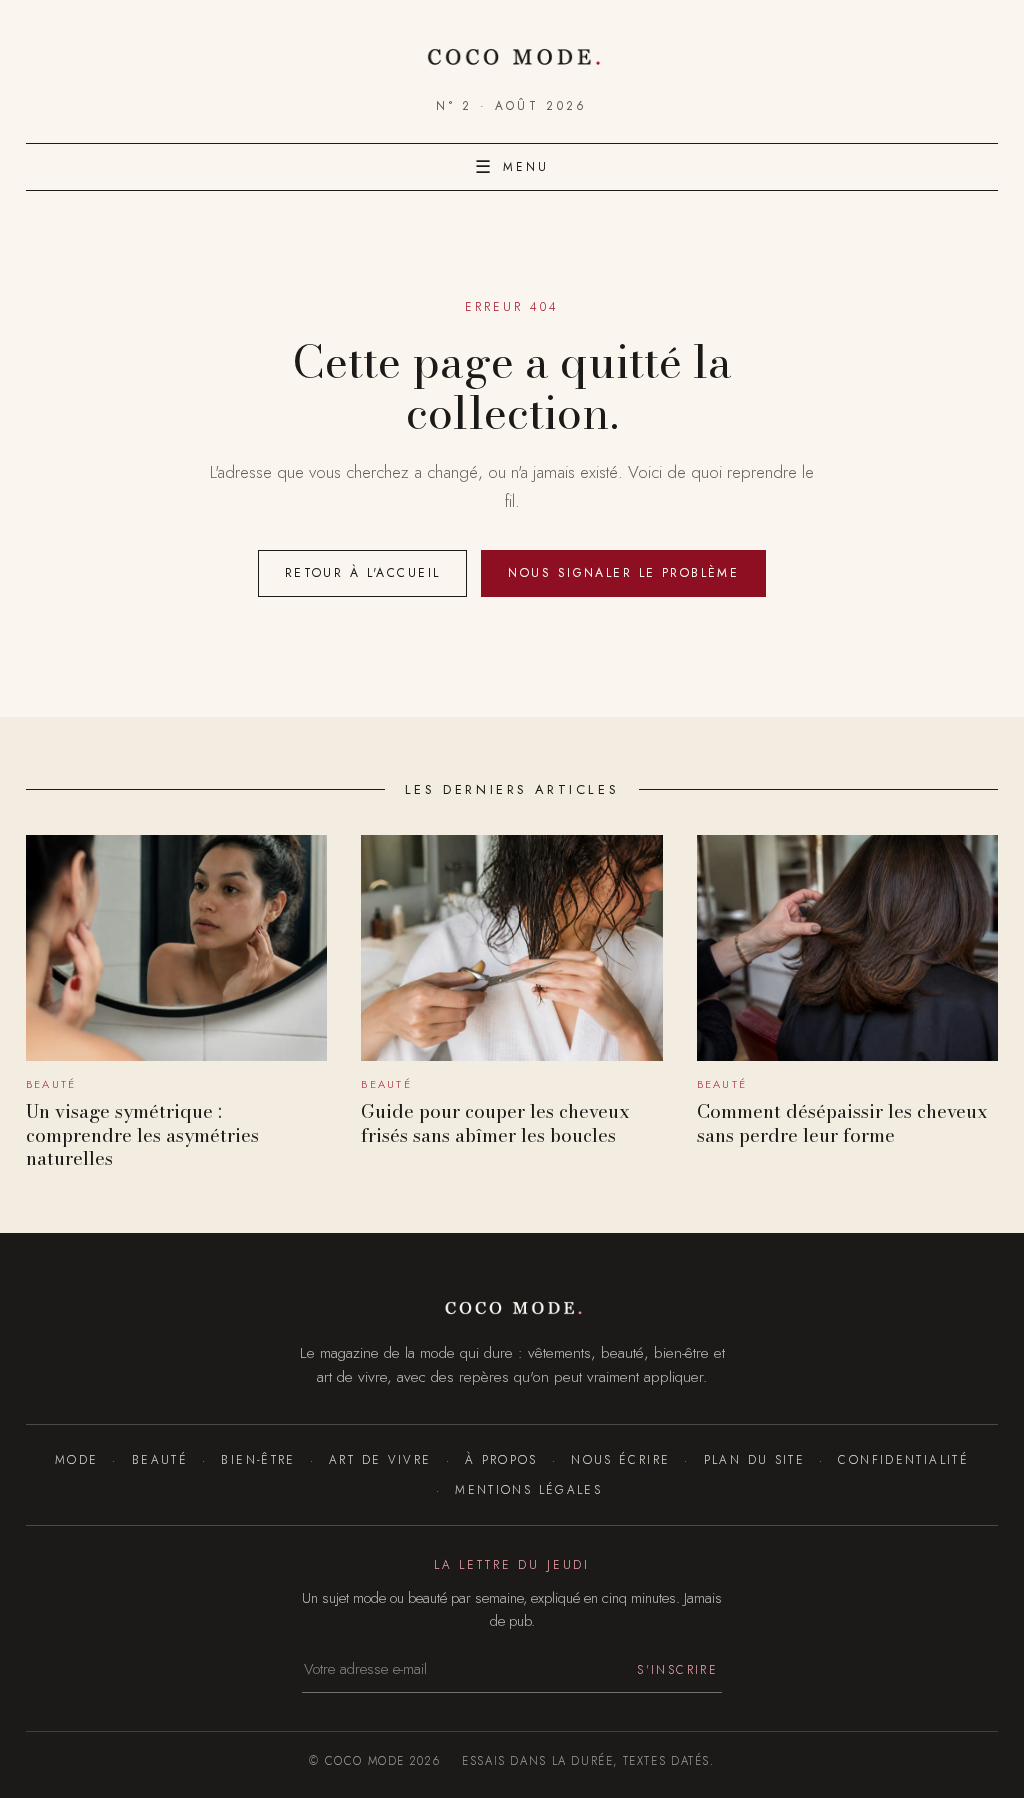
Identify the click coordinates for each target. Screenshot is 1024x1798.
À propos (501, 1459)
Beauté (160, 1459)
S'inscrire (677, 1669)
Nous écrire (620, 1459)
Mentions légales (528, 1489)
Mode (76, 1459)
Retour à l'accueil (363, 573)
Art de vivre (380, 1459)
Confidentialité (903, 1459)
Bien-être (258, 1459)
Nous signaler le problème (623, 573)
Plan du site (754, 1459)
